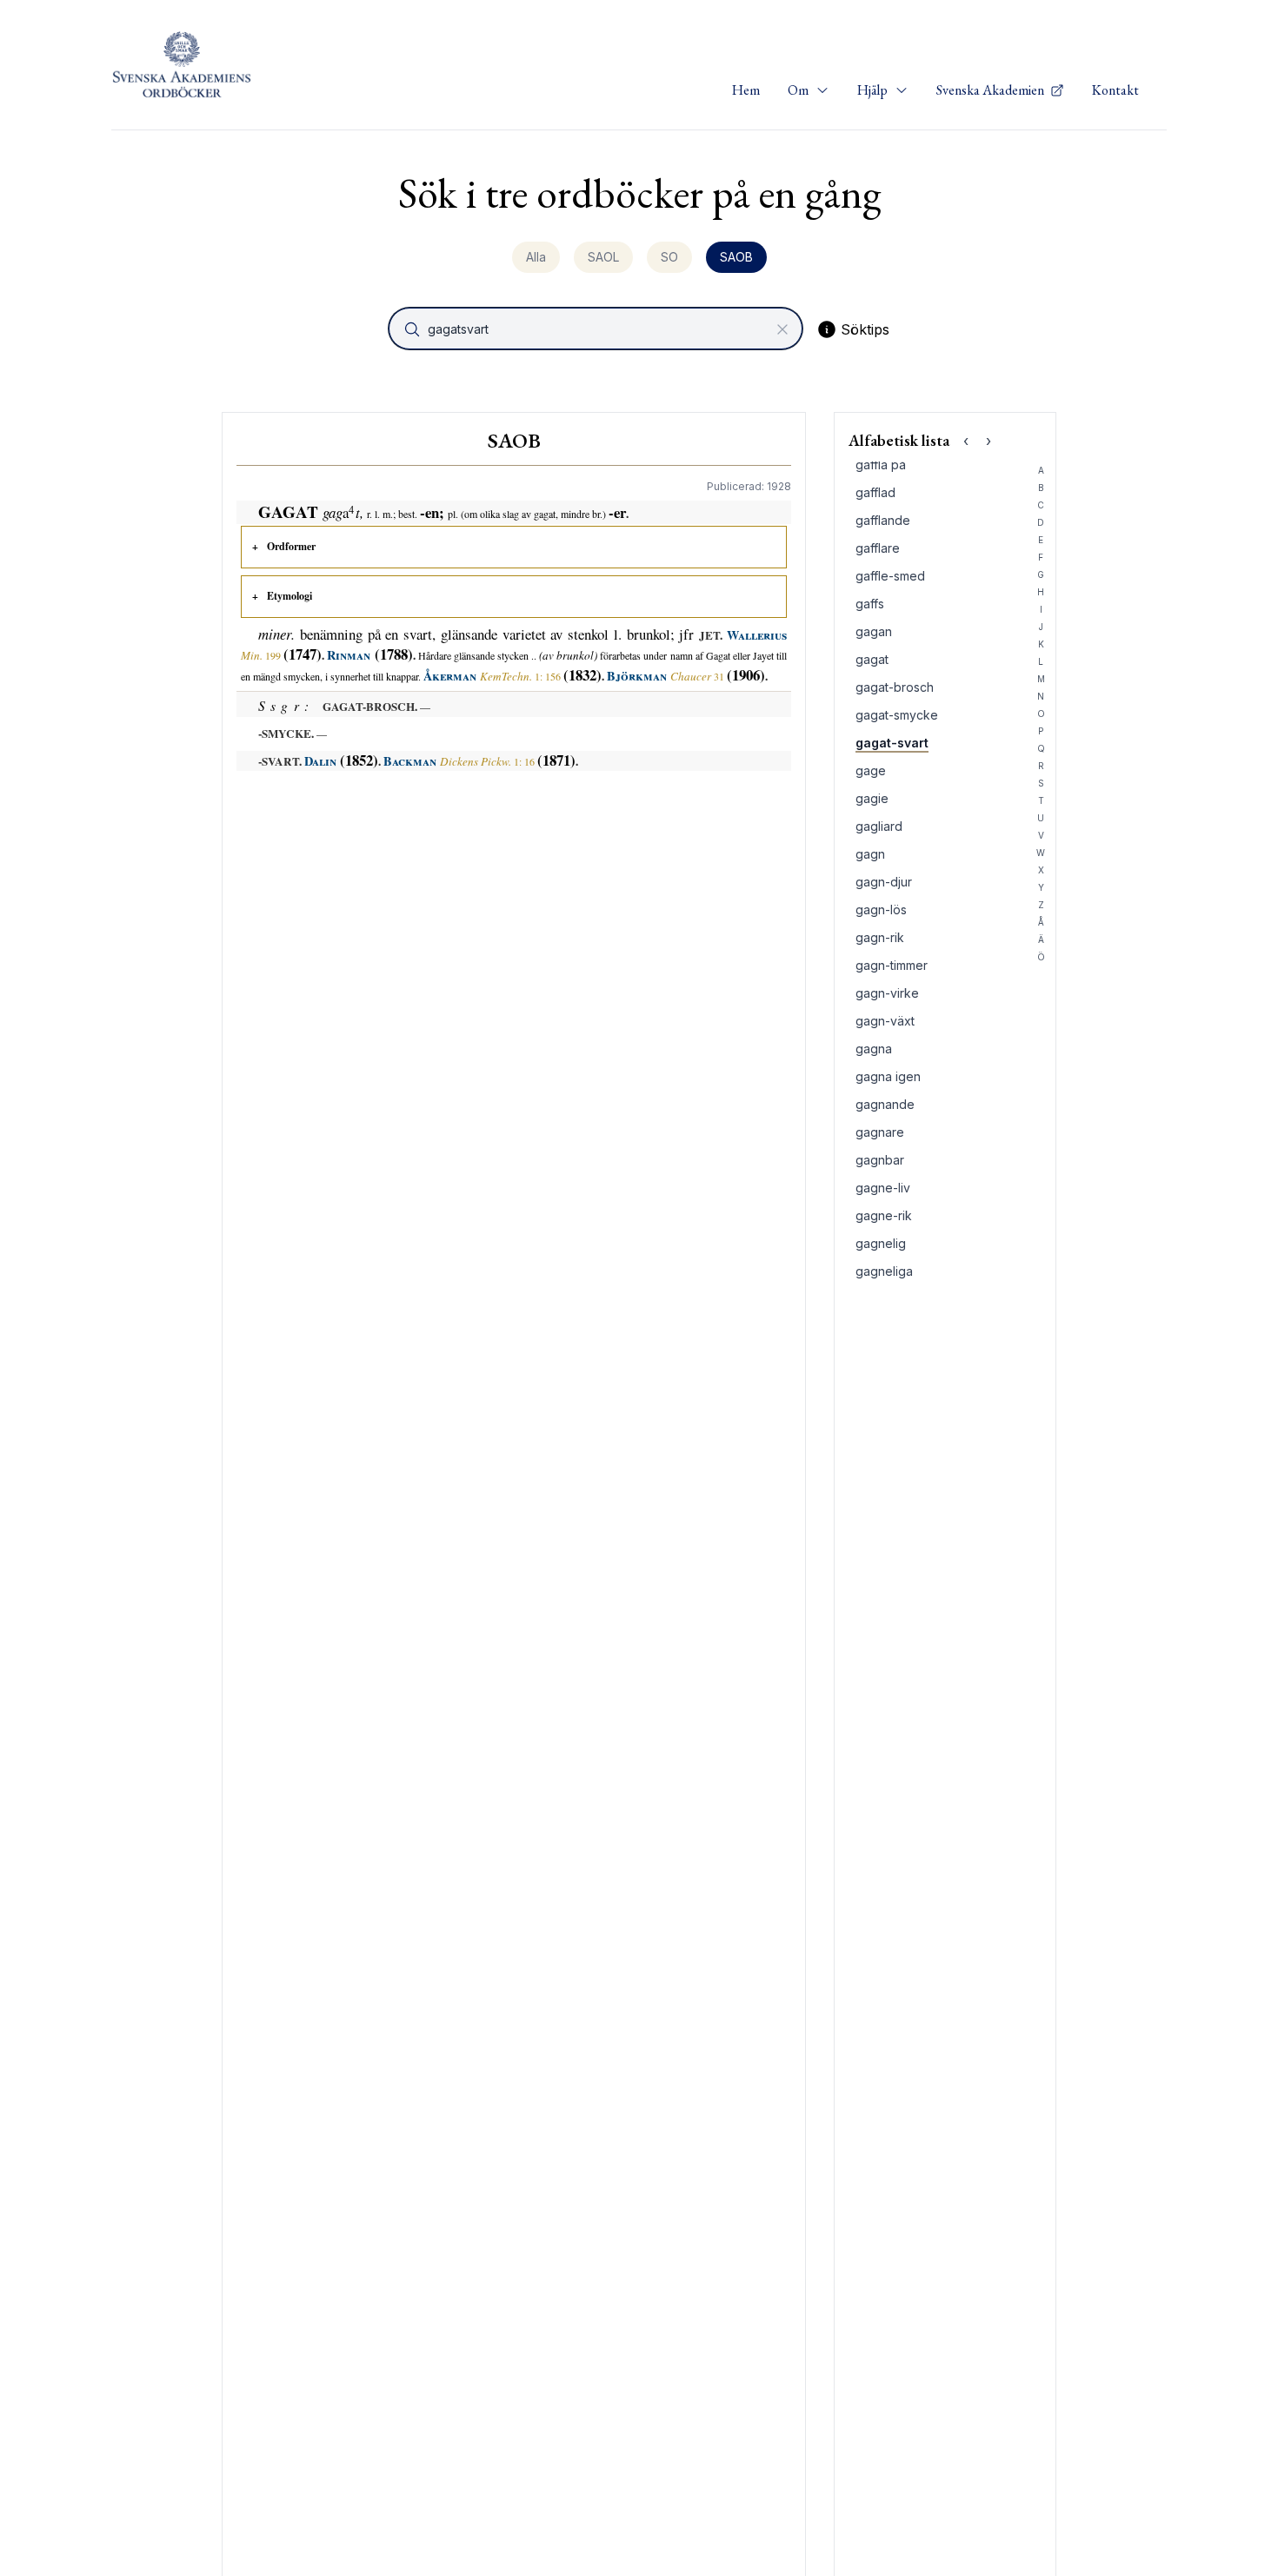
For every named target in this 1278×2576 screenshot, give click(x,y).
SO (669, 257)
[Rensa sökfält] (782, 329)
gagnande (885, 1104)
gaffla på (881, 465)
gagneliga (884, 1271)
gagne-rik (884, 1215)
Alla (536, 257)
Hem (746, 90)
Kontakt (1115, 90)
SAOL (603, 257)
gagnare (880, 1132)
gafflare (878, 548)
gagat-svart (892, 743)
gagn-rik (880, 937)
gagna (874, 1049)
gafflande (883, 520)
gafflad (875, 492)
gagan (874, 631)
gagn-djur (884, 882)
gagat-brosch (895, 687)
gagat (872, 659)
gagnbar (880, 1160)
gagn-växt (885, 1021)
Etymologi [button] (290, 596)
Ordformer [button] (291, 546)
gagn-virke (887, 993)
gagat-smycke (897, 715)
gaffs (870, 604)
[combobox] (597, 329)
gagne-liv (883, 1188)
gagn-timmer (892, 965)
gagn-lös (881, 910)
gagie (872, 798)
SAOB (736, 257)
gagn (870, 854)
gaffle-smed (890, 576)
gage (871, 770)
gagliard (879, 826)
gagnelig (881, 1243)
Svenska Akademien (992, 90)
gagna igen (888, 1076)
